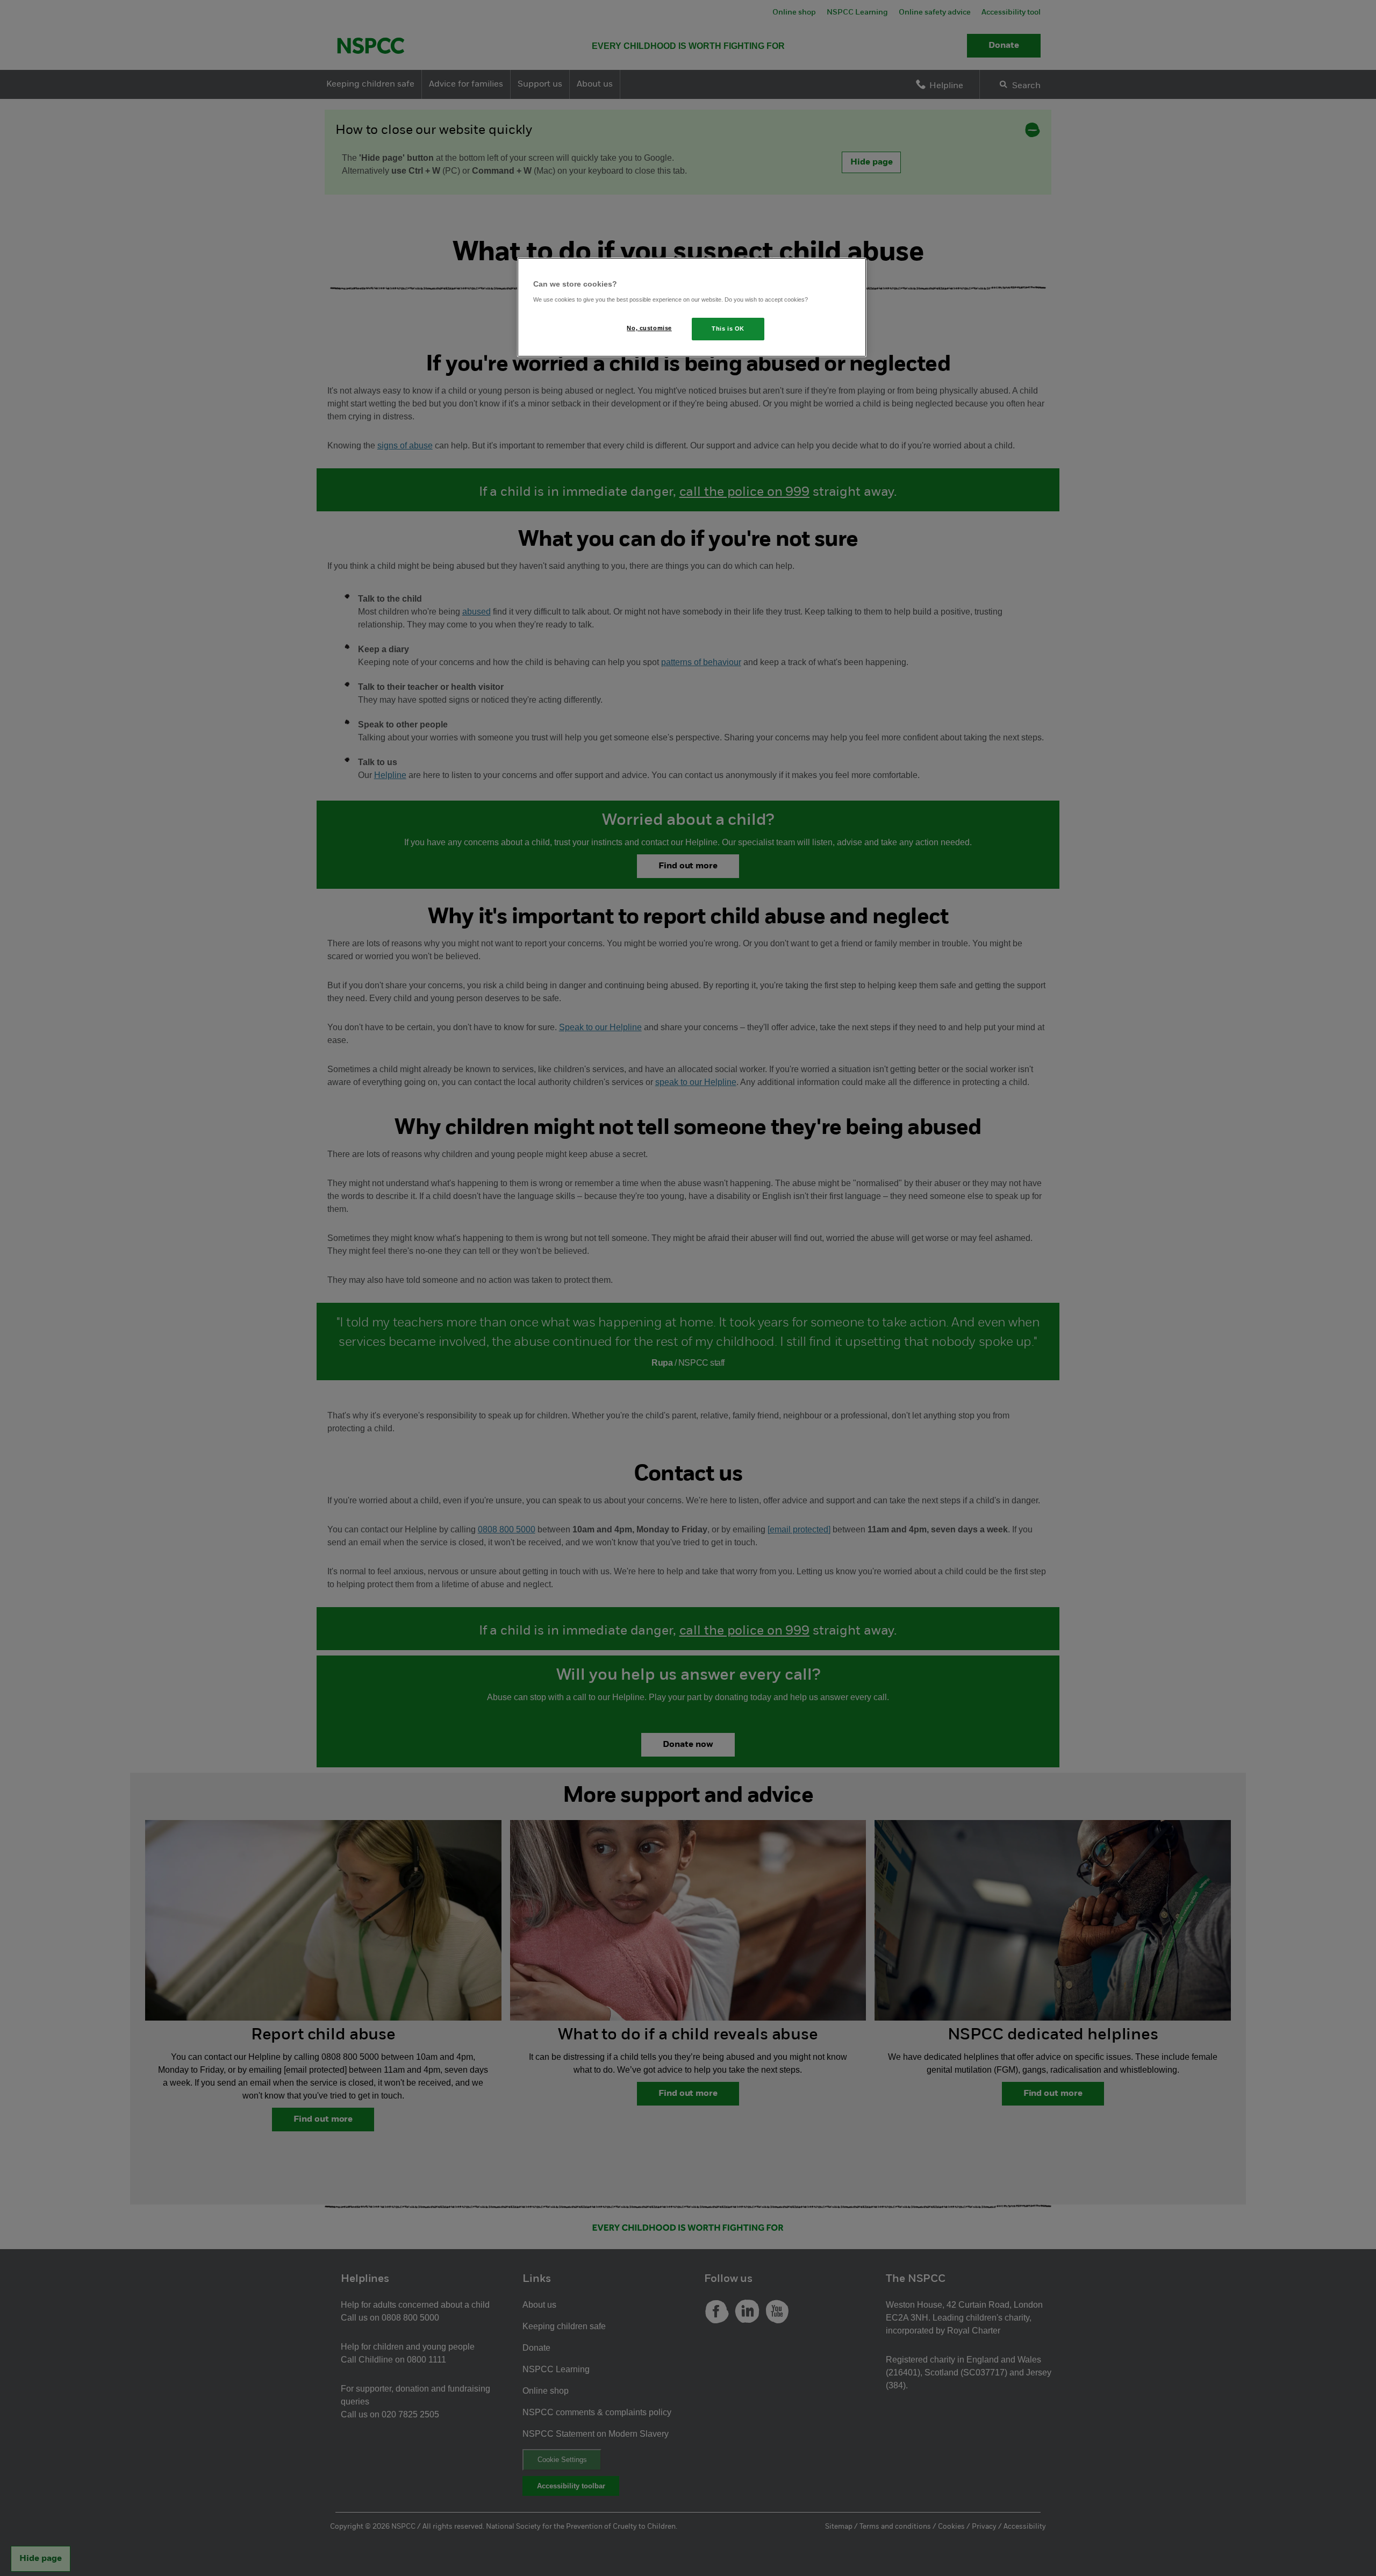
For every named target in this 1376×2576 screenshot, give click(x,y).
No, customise (649, 328)
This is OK (728, 329)
